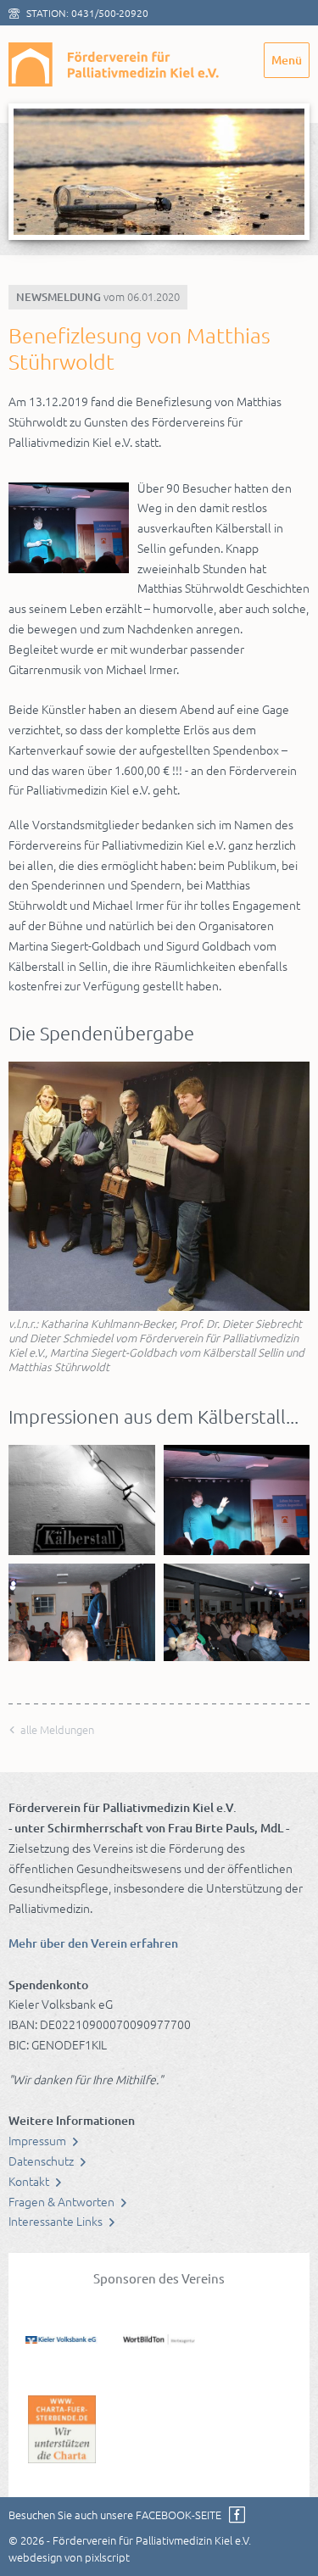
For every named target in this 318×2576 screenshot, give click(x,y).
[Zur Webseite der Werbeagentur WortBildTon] (159, 2338)
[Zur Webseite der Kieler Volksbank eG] (61, 2338)
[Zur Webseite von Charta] (62, 2428)
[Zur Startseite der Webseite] (114, 64)
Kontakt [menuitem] (30, 2181)
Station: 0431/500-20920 (87, 13)
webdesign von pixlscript (69, 2557)
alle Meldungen (56, 1729)
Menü (287, 60)
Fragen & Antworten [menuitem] (63, 2201)
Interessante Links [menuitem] (57, 2221)
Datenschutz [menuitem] (42, 2161)
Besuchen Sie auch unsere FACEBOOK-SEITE (115, 2515)
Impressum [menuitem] (39, 2140)
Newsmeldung (59, 297)
